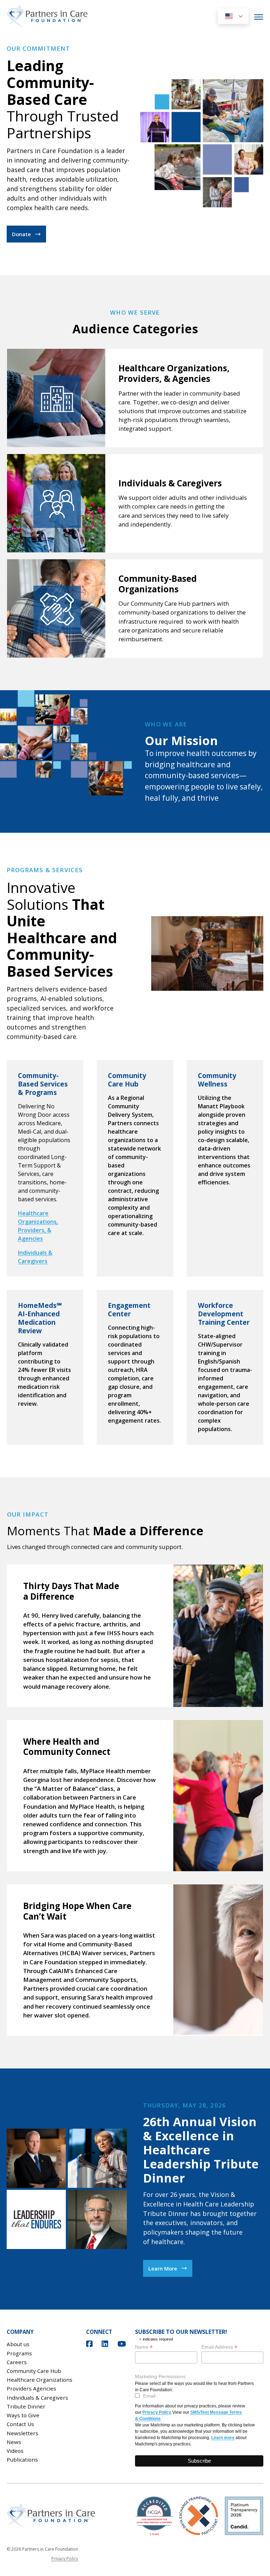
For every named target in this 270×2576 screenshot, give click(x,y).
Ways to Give (23, 2415)
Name (144, 2347)
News (14, 2442)
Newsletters (22, 2433)
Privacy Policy (157, 2412)
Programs (19, 2353)
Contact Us (20, 2424)
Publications (22, 2460)
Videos (15, 2451)
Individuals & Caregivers (37, 2398)
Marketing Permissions (160, 2376)
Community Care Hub (34, 2371)
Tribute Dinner (26, 2406)
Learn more (223, 2438)
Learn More (163, 2268)
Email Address (219, 2347)
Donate (21, 234)
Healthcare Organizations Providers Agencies (40, 2384)
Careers (17, 2362)
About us (18, 2344)
